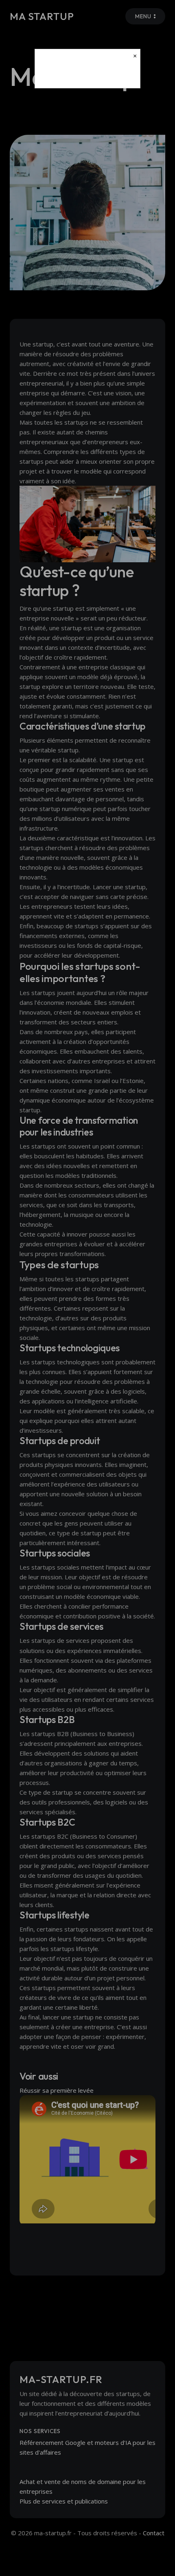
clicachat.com (87, 75)
